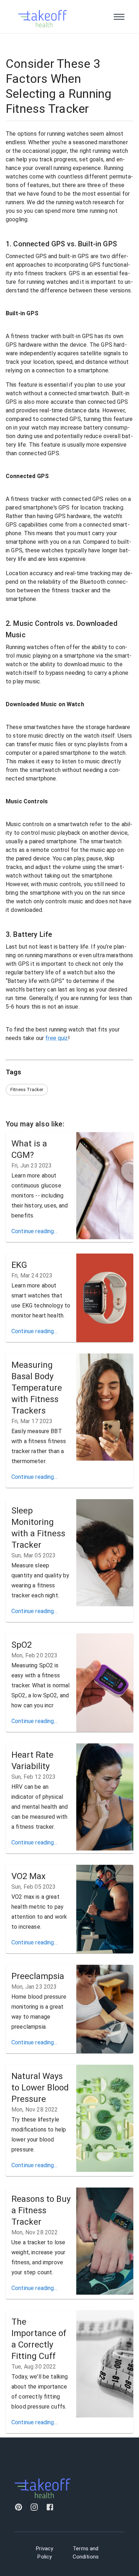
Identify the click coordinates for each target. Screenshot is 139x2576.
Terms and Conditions (86, 2553)
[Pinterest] (19, 2508)
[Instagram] (34, 2508)
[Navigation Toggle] (119, 17)
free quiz (56, 1038)
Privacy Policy (45, 2553)
